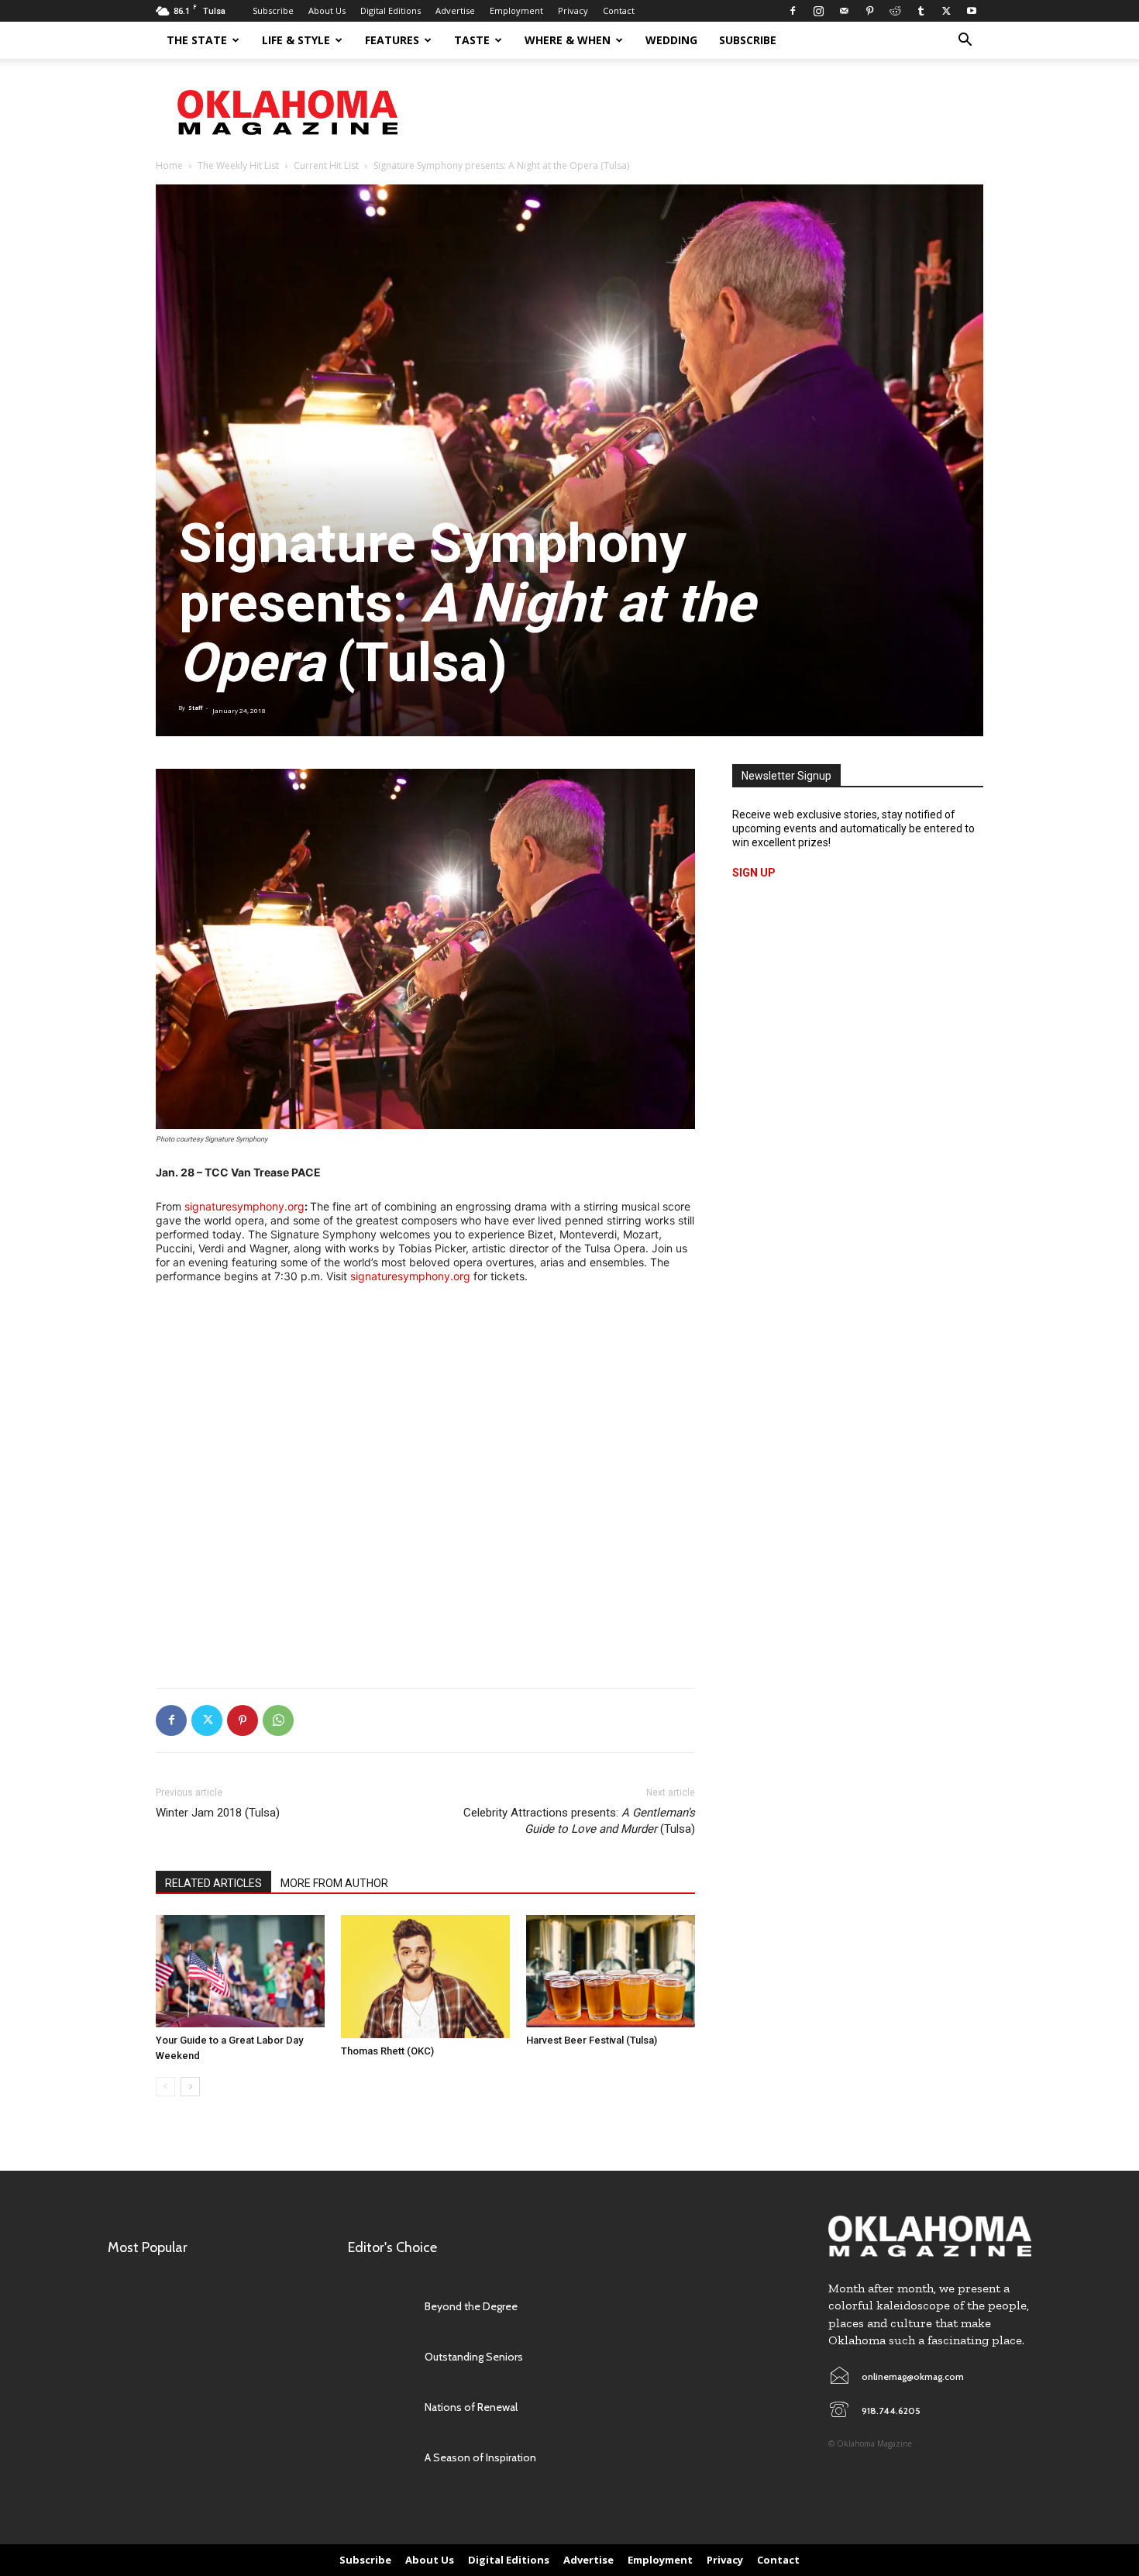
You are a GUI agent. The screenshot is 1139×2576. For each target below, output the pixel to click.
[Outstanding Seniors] (379, 2357)
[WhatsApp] (278, 1720)
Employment (516, 10)
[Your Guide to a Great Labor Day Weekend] (240, 1971)
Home (169, 165)
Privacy (573, 10)
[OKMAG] (930, 2236)
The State (197, 40)
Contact (619, 10)
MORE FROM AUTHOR (334, 1883)
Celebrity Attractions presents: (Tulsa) (579, 1821)
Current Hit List (326, 165)
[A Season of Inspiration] (379, 2458)
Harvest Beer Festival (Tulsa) (592, 2040)
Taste (472, 40)
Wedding (671, 40)
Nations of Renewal (471, 2407)
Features (392, 40)
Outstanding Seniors (474, 2357)
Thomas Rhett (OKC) (387, 2051)
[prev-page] (165, 2087)
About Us (327, 10)
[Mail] (844, 11)
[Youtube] (972, 11)
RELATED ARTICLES (213, 1883)
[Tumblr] (920, 11)
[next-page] (190, 2087)
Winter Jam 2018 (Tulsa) (218, 1813)
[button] (965, 41)
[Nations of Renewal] (379, 2407)
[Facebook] (793, 11)
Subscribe (273, 10)
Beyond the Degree (471, 2306)
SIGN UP (754, 873)
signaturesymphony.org (244, 1206)
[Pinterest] (869, 11)
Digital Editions (391, 10)
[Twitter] (946, 11)
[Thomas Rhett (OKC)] (425, 1977)
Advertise (455, 10)
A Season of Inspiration (480, 2457)
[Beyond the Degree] (379, 2307)
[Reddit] (895, 11)
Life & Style (296, 40)
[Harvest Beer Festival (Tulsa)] (611, 1971)
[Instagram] (818, 11)
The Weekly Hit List (238, 165)
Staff (195, 708)
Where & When (568, 40)
